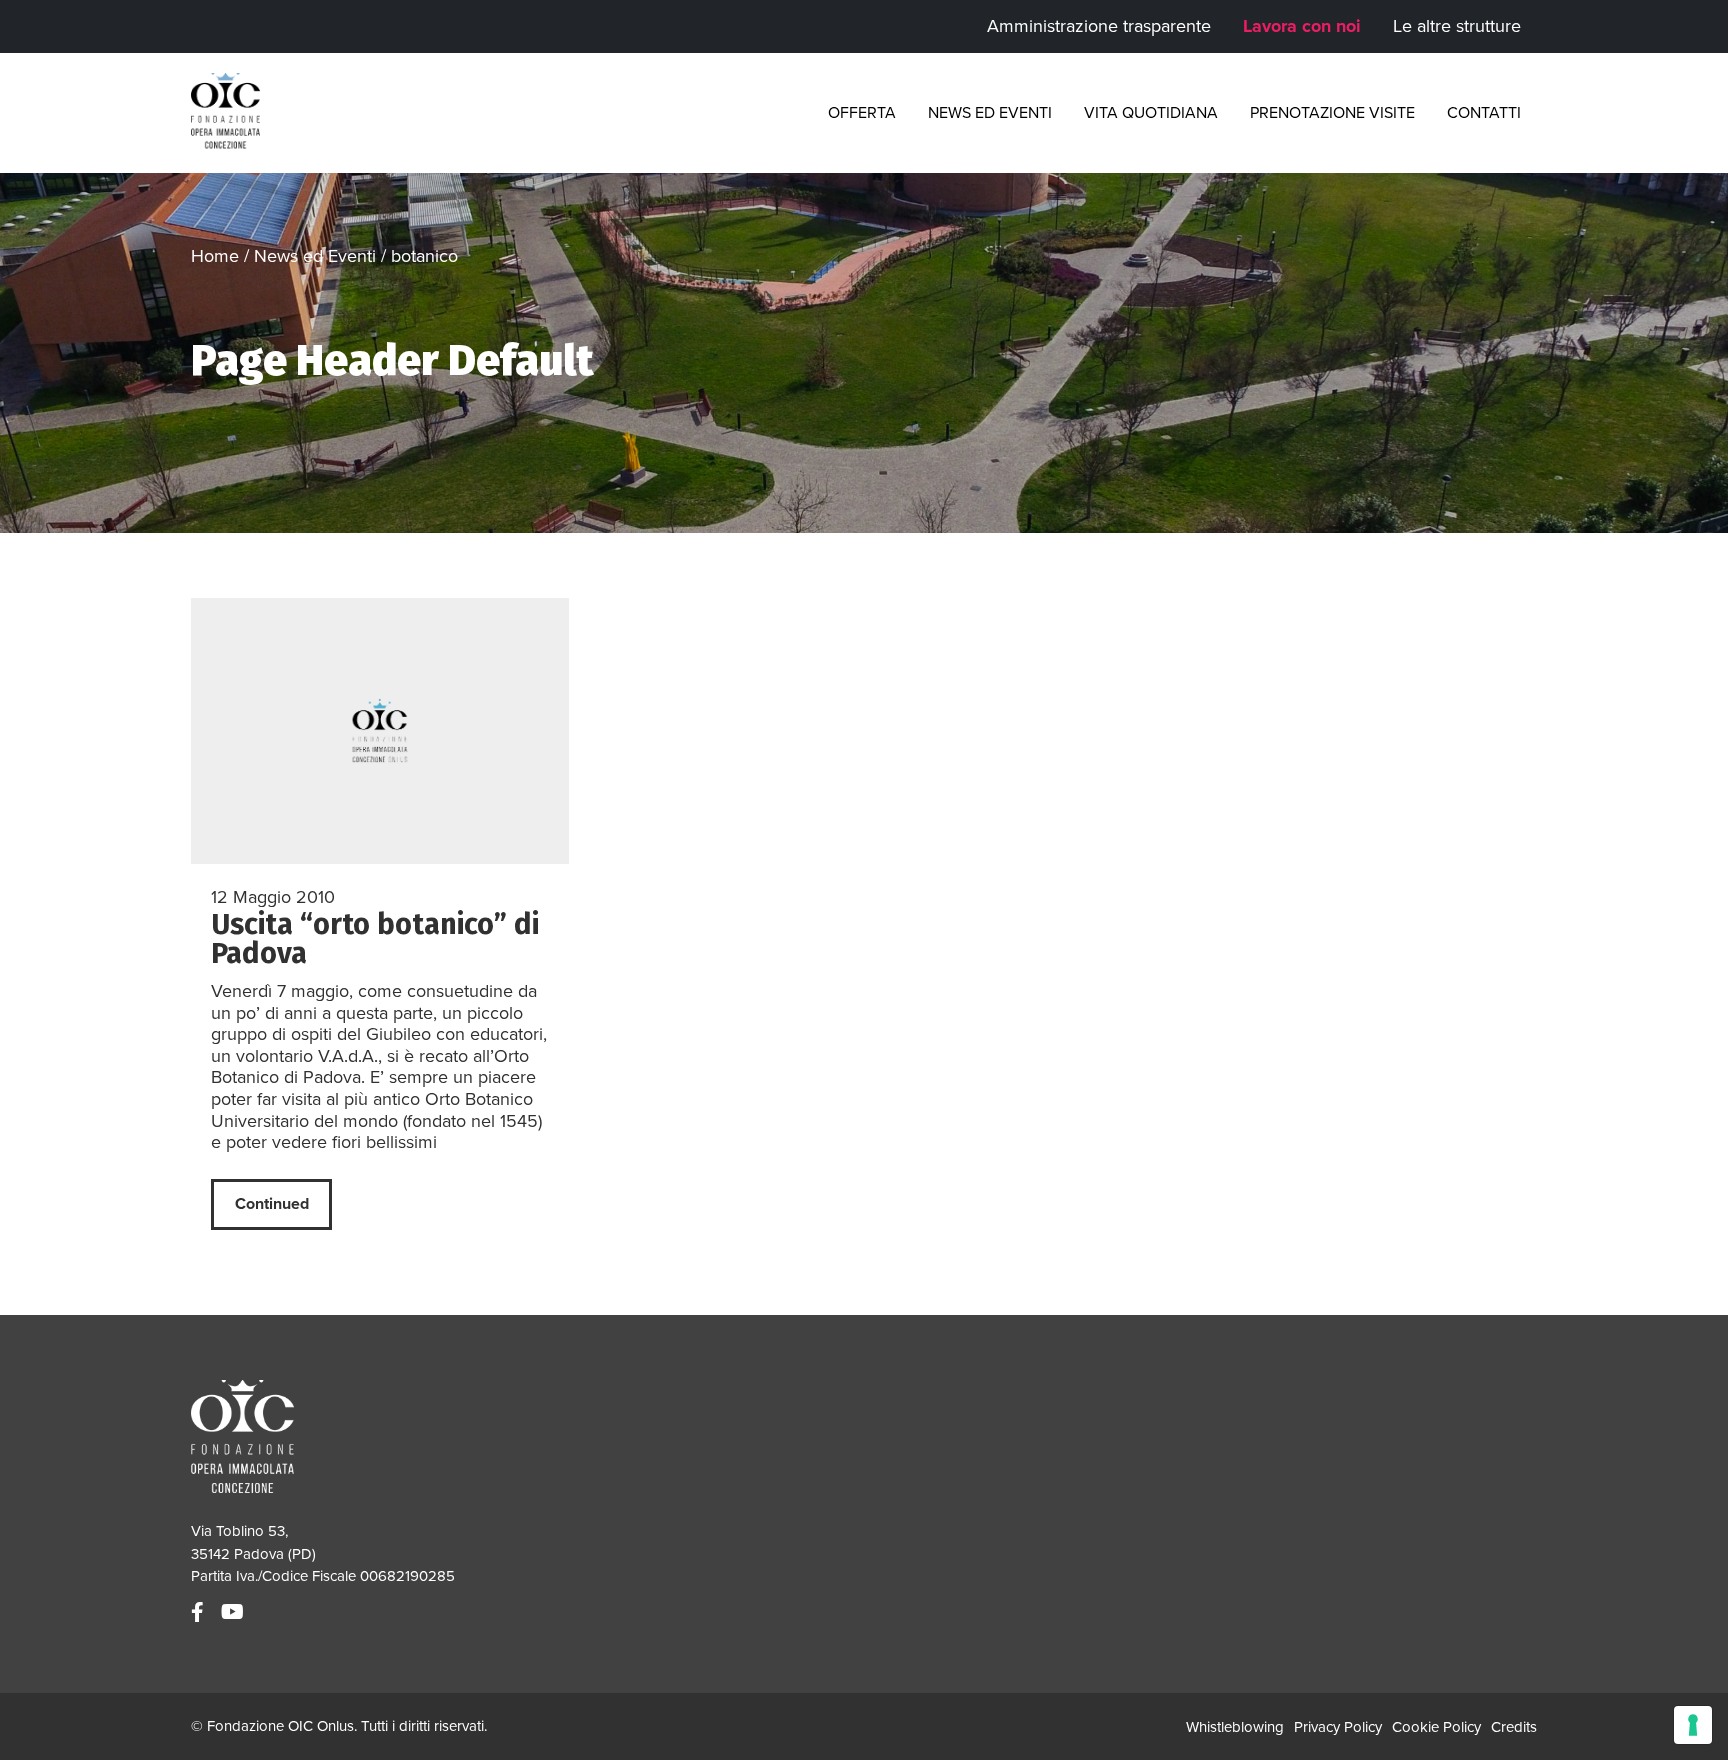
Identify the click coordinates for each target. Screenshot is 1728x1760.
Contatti (1484, 113)
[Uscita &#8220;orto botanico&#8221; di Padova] (380, 731)
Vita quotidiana (1151, 113)
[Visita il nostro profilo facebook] (200, 1613)
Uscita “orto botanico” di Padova (375, 939)
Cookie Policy (1436, 1727)
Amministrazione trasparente (1099, 26)
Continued (272, 1204)
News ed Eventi (990, 113)
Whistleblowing (1235, 1727)
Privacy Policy (1338, 1727)
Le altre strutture (1457, 26)
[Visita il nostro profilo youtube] (235, 1613)
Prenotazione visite (1332, 113)
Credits (1514, 1727)
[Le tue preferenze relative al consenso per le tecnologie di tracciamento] (1693, 1725)
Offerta (862, 113)
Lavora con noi (1302, 26)
